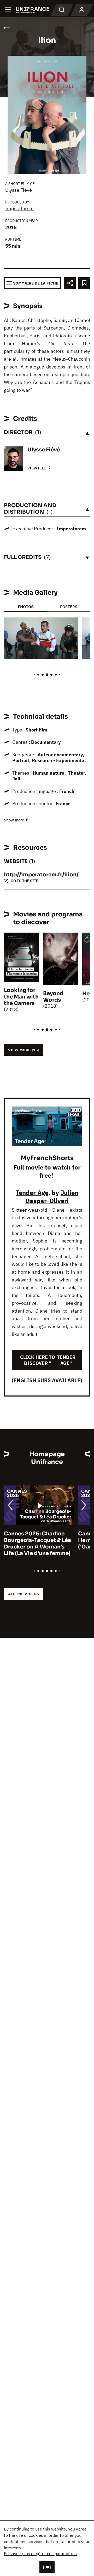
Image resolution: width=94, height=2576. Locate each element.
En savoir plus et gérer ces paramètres (40, 2554)
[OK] (47, 2567)
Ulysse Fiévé (19, 190)
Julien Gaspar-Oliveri (52, 1197)
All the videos (23, 1594)
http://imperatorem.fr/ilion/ (41, 875)
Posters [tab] (69, 607)
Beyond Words (53, 997)
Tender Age (32, 1193)
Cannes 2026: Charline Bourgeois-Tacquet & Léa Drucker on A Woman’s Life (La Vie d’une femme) (37, 1544)
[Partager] (70, 283)
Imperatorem (19, 209)
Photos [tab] (26, 607)
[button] (70, 626)
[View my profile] (82, 10)
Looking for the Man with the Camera (21, 997)
